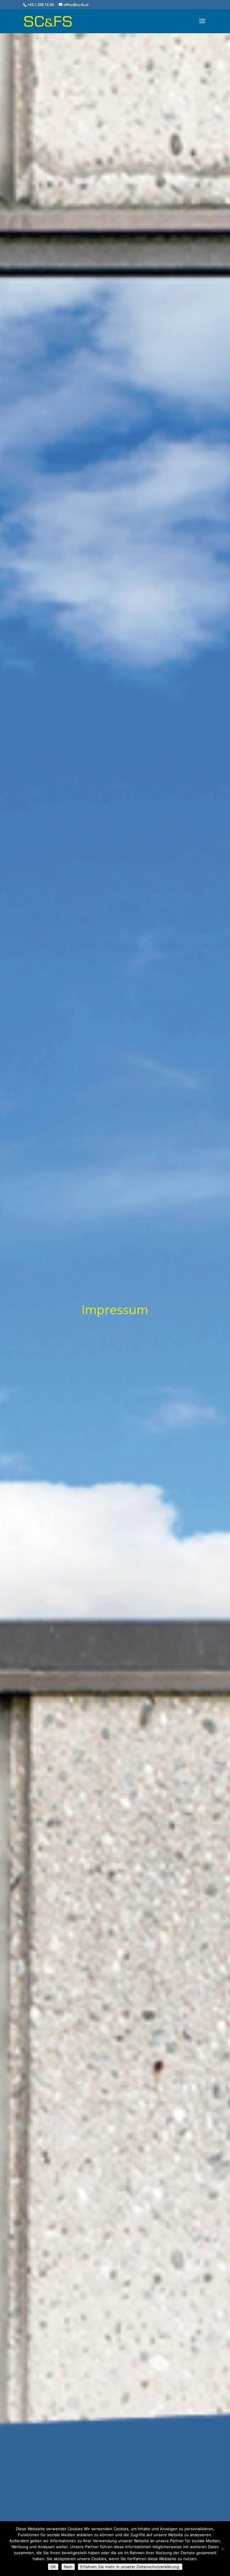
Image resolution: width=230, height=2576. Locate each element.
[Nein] (223, 2549)
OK (53, 2567)
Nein (68, 2567)
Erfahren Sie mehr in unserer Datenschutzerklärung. (130, 2567)
